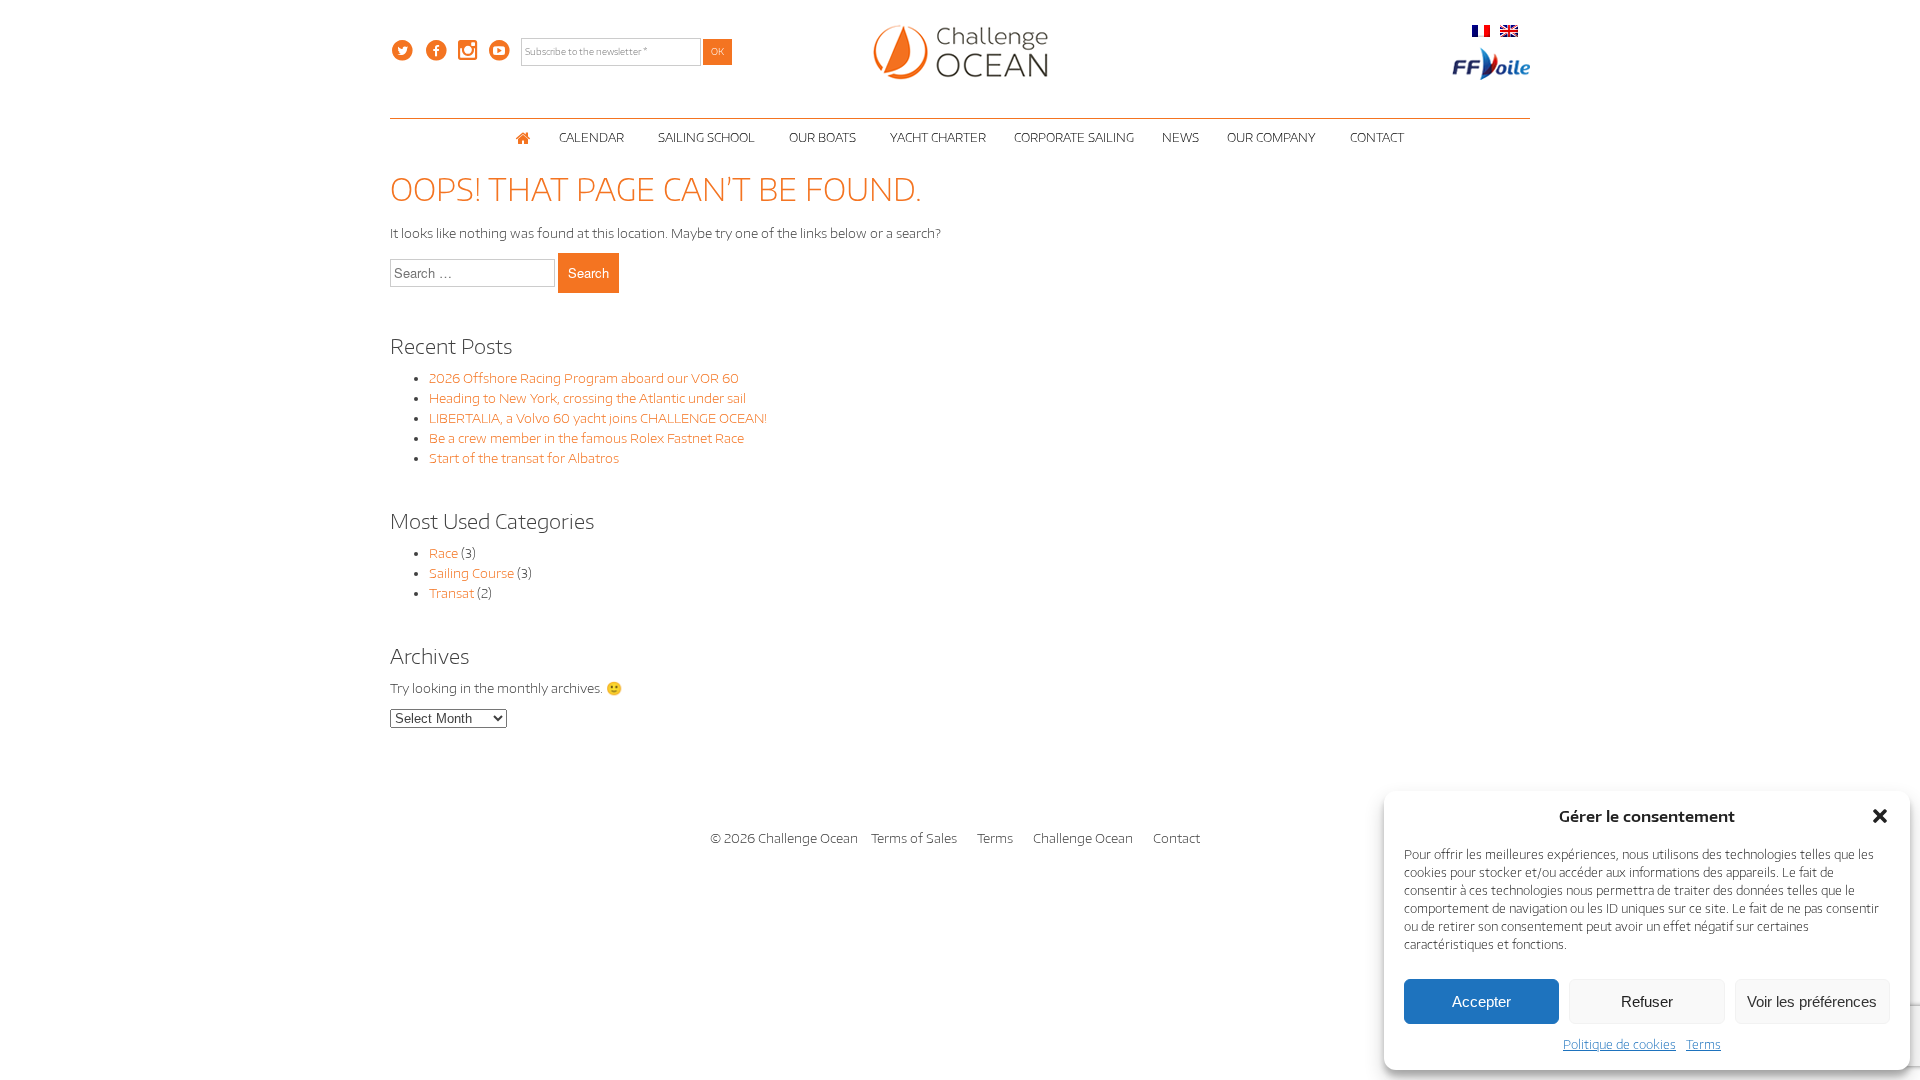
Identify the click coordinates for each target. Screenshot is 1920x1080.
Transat (451, 593)
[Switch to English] (1509, 30)
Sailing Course (471, 573)
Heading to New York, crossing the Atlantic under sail (587, 398)
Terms (1703, 1044)
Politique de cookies (1619, 1044)
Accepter (1481, 1001)
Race (443, 553)
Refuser (1647, 1001)
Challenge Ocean (1083, 838)
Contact (1377, 137)
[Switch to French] (1481, 30)
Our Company (1271, 137)
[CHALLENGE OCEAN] (960, 51)
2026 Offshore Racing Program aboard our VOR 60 (584, 378)
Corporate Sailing (1074, 137)
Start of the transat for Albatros (524, 458)
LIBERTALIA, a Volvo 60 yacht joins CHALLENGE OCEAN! (598, 418)
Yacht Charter (938, 137)
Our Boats (822, 137)
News (1180, 137)
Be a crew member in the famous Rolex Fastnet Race (586, 438)
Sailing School (706, 137)
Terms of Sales (914, 838)
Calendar (591, 137)
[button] (1880, 816)
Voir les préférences (1812, 1001)
